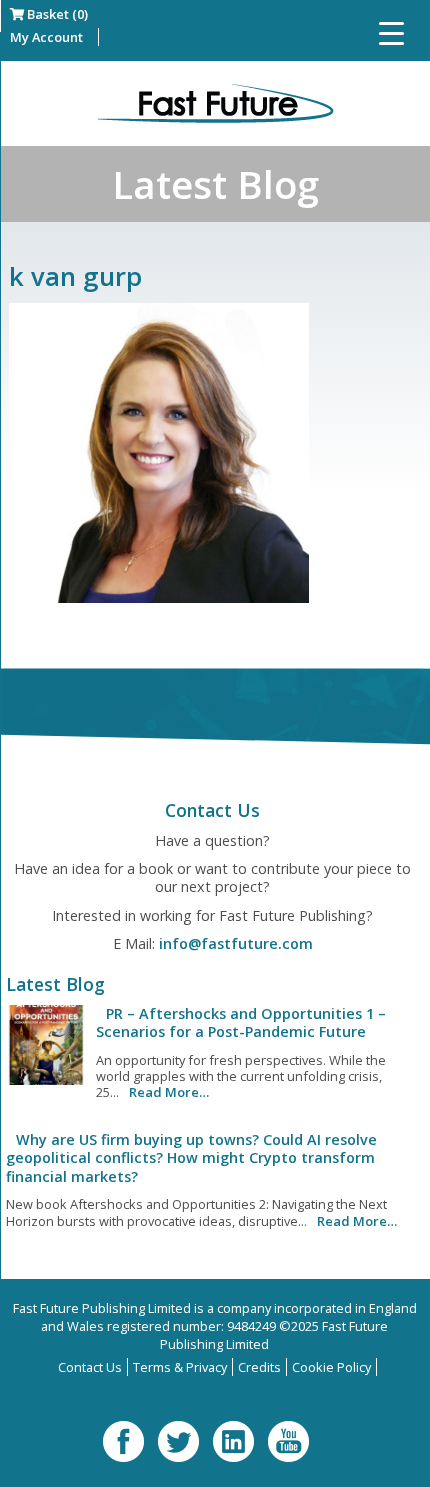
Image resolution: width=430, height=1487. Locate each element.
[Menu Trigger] (391, 32)
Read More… (169, 1092)
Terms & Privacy (180, 1367)
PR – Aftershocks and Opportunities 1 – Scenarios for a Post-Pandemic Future (241, 1022)
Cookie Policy (331, 1367)
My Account (46, 37)
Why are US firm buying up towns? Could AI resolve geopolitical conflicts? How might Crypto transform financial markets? (191, 1158)
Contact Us (90, 1367)
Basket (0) (56, 14)
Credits (259, 1367)
